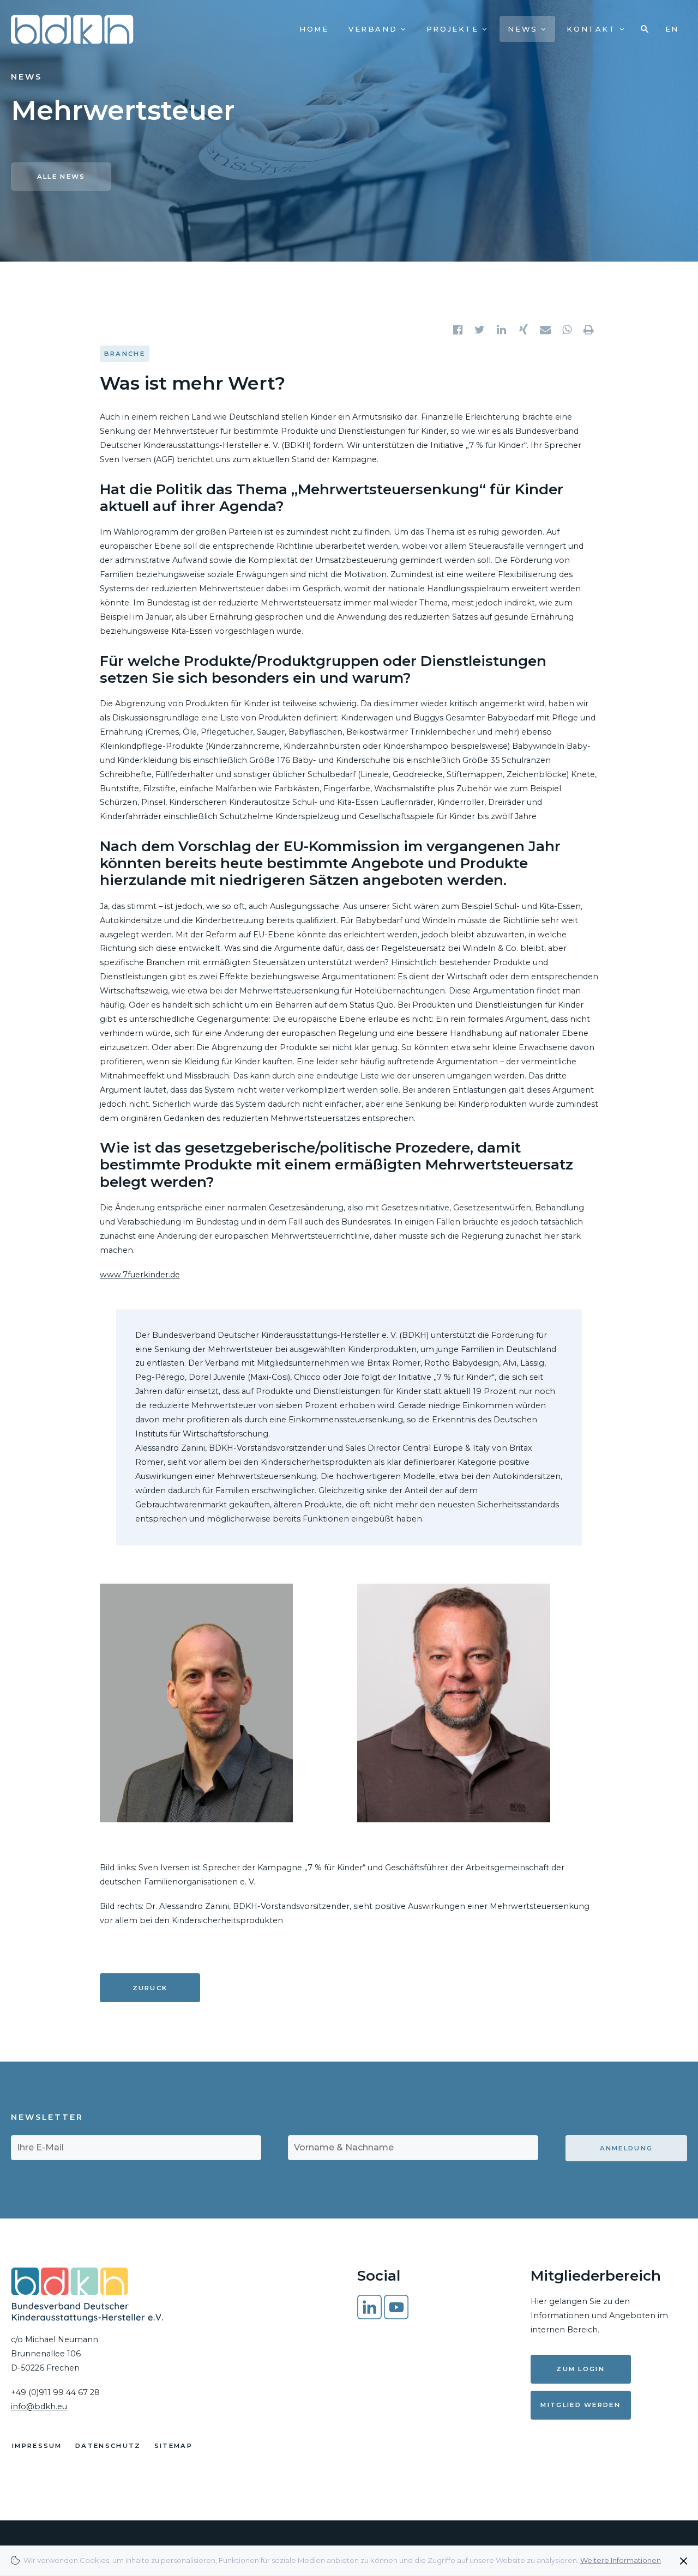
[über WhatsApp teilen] (568, 330)
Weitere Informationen (621, 2560)
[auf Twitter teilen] (480, 330)
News (524, 29)
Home (314, 29)
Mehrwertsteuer (123, 111)
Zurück (150, 1988)
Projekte (454, 29)
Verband (375, 29)
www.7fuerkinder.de (140, 1275)
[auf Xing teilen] (524, 330)
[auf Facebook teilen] (459, 330)
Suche (645, 29)
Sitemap (173, 2446)
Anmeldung (627, 2148)
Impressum (37, 2446)
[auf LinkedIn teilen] (502, 330)
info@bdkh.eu (39, 2407)
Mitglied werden (580, 2405)
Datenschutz (108, 2446)
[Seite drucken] (589, 330)
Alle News (61, 177)
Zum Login (580, 2369)
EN (672, 29)
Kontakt (593, 29)
